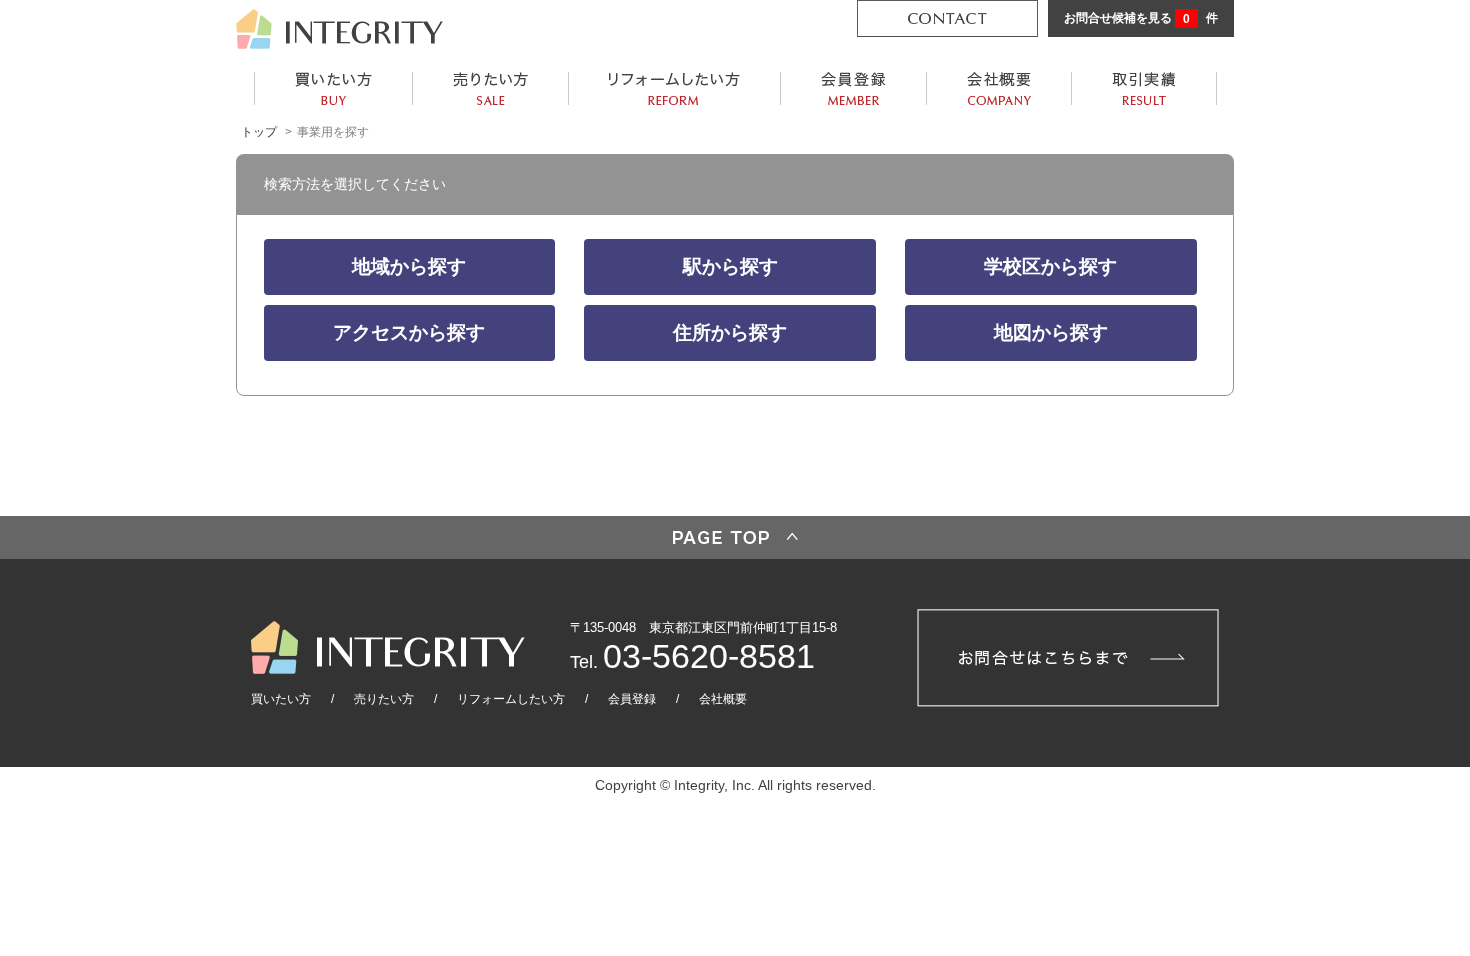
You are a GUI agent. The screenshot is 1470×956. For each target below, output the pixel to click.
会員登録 (632, 699)
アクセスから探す (409, 332)
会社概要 (723, 699)
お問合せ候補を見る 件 (1141, 19)
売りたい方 (384, 699)
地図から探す (1051, 332)
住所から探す (730, 332)
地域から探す (409, 266)
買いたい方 (281, 699)
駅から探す (730, 266)
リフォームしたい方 (511, 699)
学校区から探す (1050, 266)
